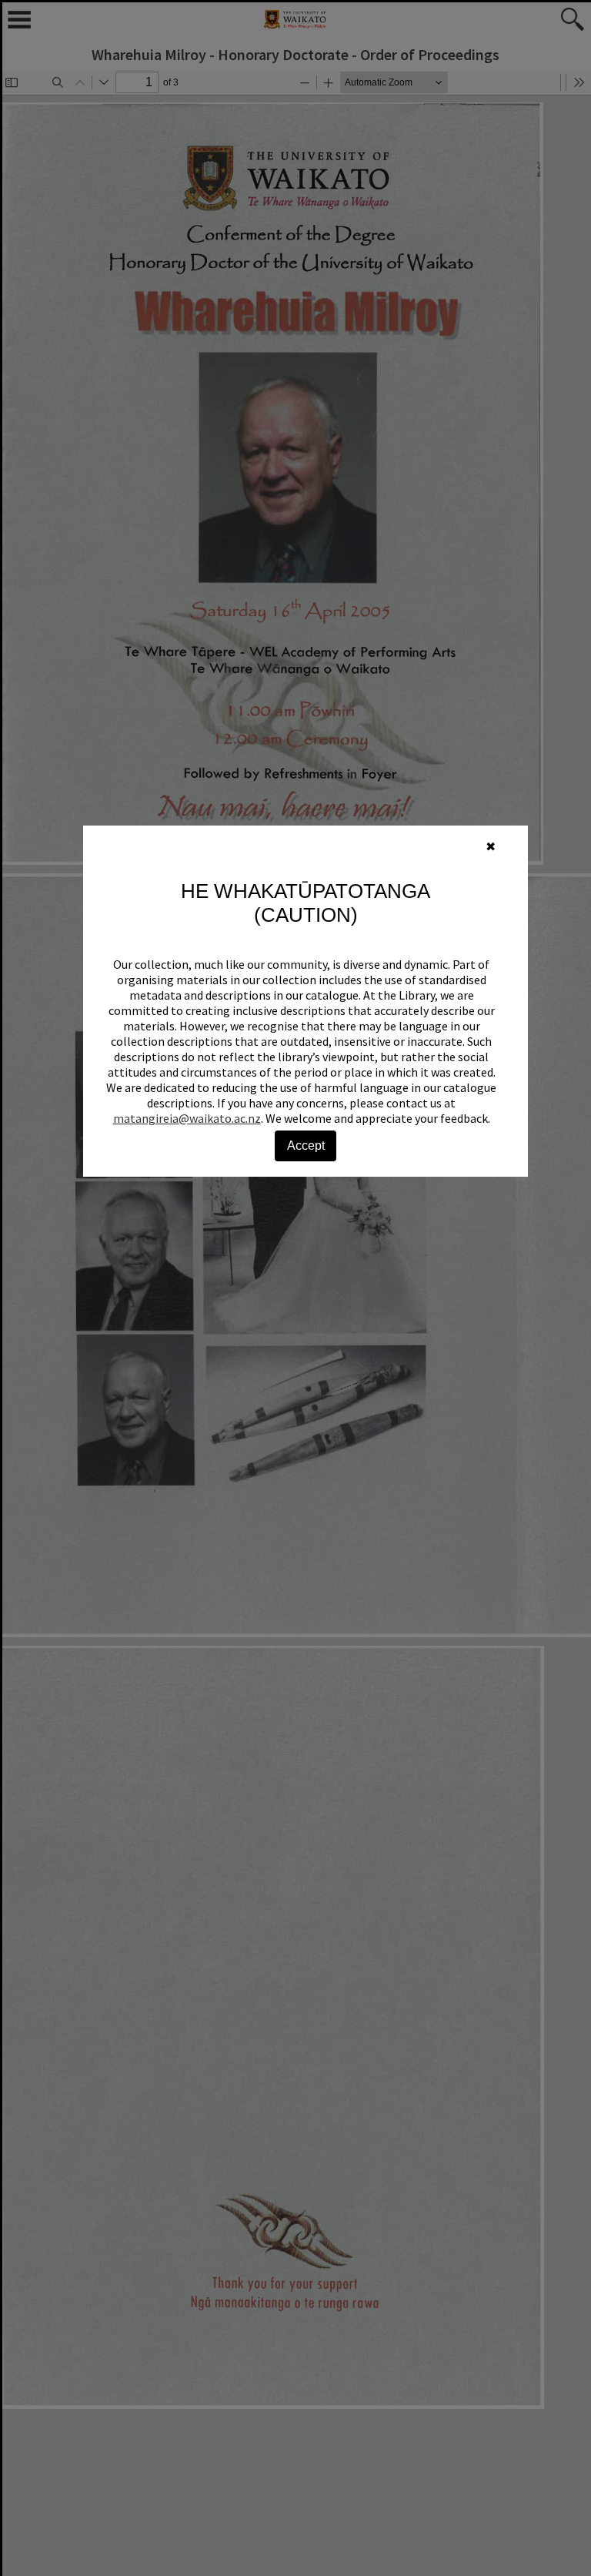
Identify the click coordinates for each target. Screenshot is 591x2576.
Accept (306, 1146)
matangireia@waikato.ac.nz (187, 1118)
